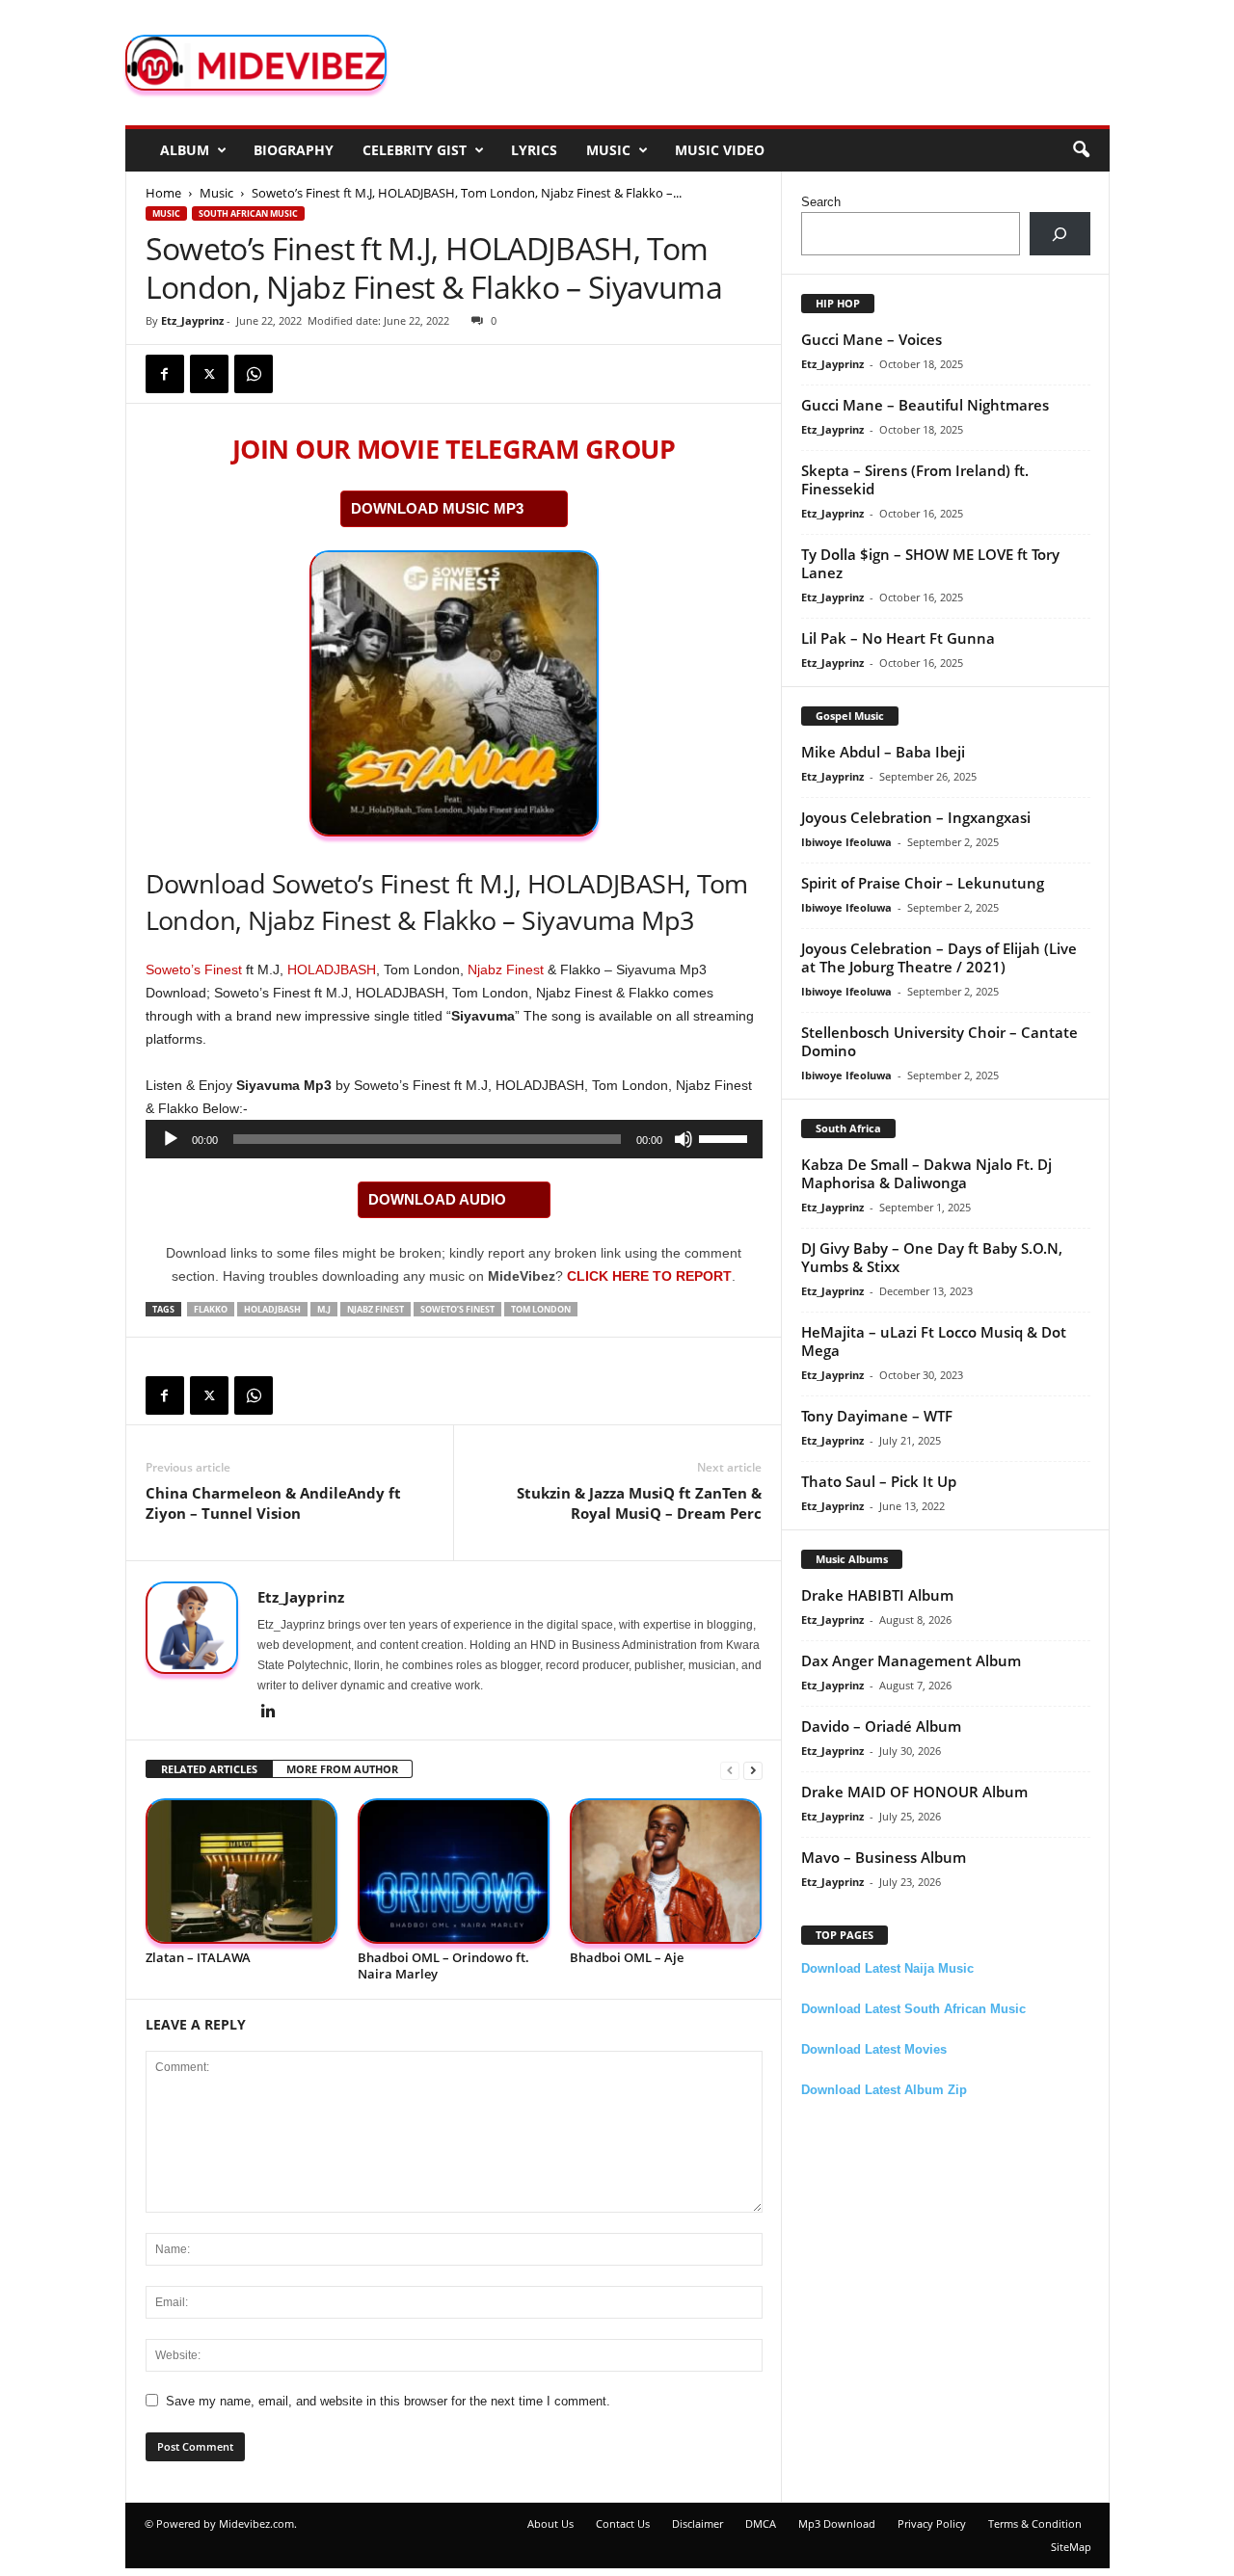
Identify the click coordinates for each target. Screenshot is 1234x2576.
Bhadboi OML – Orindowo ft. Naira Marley (443, 1965)
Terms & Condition (1035, 2523)
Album (185, 150)
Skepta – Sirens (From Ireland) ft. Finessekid (915, 479)
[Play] (171, 1139)
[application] (454, 1139)
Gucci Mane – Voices (872, 339)
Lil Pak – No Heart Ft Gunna (898, 638)
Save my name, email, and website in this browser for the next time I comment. (388, 2401)
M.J (324, 1309)
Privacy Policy (932, 2523)
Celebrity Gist (415, 150)
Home (163, 193)
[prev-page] (730, 1770)
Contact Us (623, 2523)
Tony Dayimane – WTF (877, 1416)
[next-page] (753, 1770)
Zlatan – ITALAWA (198, 1957)
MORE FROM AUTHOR (342, 1769)
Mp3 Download (837, 2523)
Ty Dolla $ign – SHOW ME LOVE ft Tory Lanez (930, 563)
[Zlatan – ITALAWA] (242, 1871)
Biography (294, 150)
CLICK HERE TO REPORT (649, 1276)
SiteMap (1071, 2547)
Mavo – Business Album (884, 1857)
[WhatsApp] (254, 374)
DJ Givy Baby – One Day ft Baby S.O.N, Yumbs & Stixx (932, 1257)
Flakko (211, 1309)
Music (608, 150)
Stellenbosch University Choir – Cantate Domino (939, 1041)
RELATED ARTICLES (209, 1769)
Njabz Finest (506, 969)
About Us (550, 2523)
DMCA (761, 2523)
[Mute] (684, 1139)
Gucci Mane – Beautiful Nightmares (925, 405)
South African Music (248, 213)
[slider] (726, 1137)
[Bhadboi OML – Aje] (666, 1871)
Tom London (541, 1309)
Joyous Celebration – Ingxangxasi (916, 817)
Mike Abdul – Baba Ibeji (883, 752)
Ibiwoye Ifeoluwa (846, 842)
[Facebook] (165, 374)
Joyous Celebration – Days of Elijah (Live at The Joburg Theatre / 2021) (939, 957)
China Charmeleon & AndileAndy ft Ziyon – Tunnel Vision (273, 1503)
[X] (209, 374)
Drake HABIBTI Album (877, 1595)
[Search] (1060, 234)
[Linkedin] (269, 1713)
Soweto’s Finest (194, 969)
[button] (1081, 150)
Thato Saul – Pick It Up (879, 1481)
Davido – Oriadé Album (881, 1726)
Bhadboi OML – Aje (627, 1957)
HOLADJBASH (332, 969)
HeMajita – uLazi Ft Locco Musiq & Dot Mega (934, 1341)
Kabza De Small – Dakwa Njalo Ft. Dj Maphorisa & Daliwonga (926, 1173)
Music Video (720, 150)
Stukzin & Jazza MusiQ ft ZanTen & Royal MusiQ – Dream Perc (639, 1503)
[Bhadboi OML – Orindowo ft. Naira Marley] (454, 1871)
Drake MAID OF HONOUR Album (914, 1792)
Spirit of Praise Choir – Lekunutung (923, 883)
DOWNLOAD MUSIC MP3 (437, 508)
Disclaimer (697, 2523)
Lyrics (534, 150)
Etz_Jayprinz (192, 320)
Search (821, 202)
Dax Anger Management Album (911, 1660)
